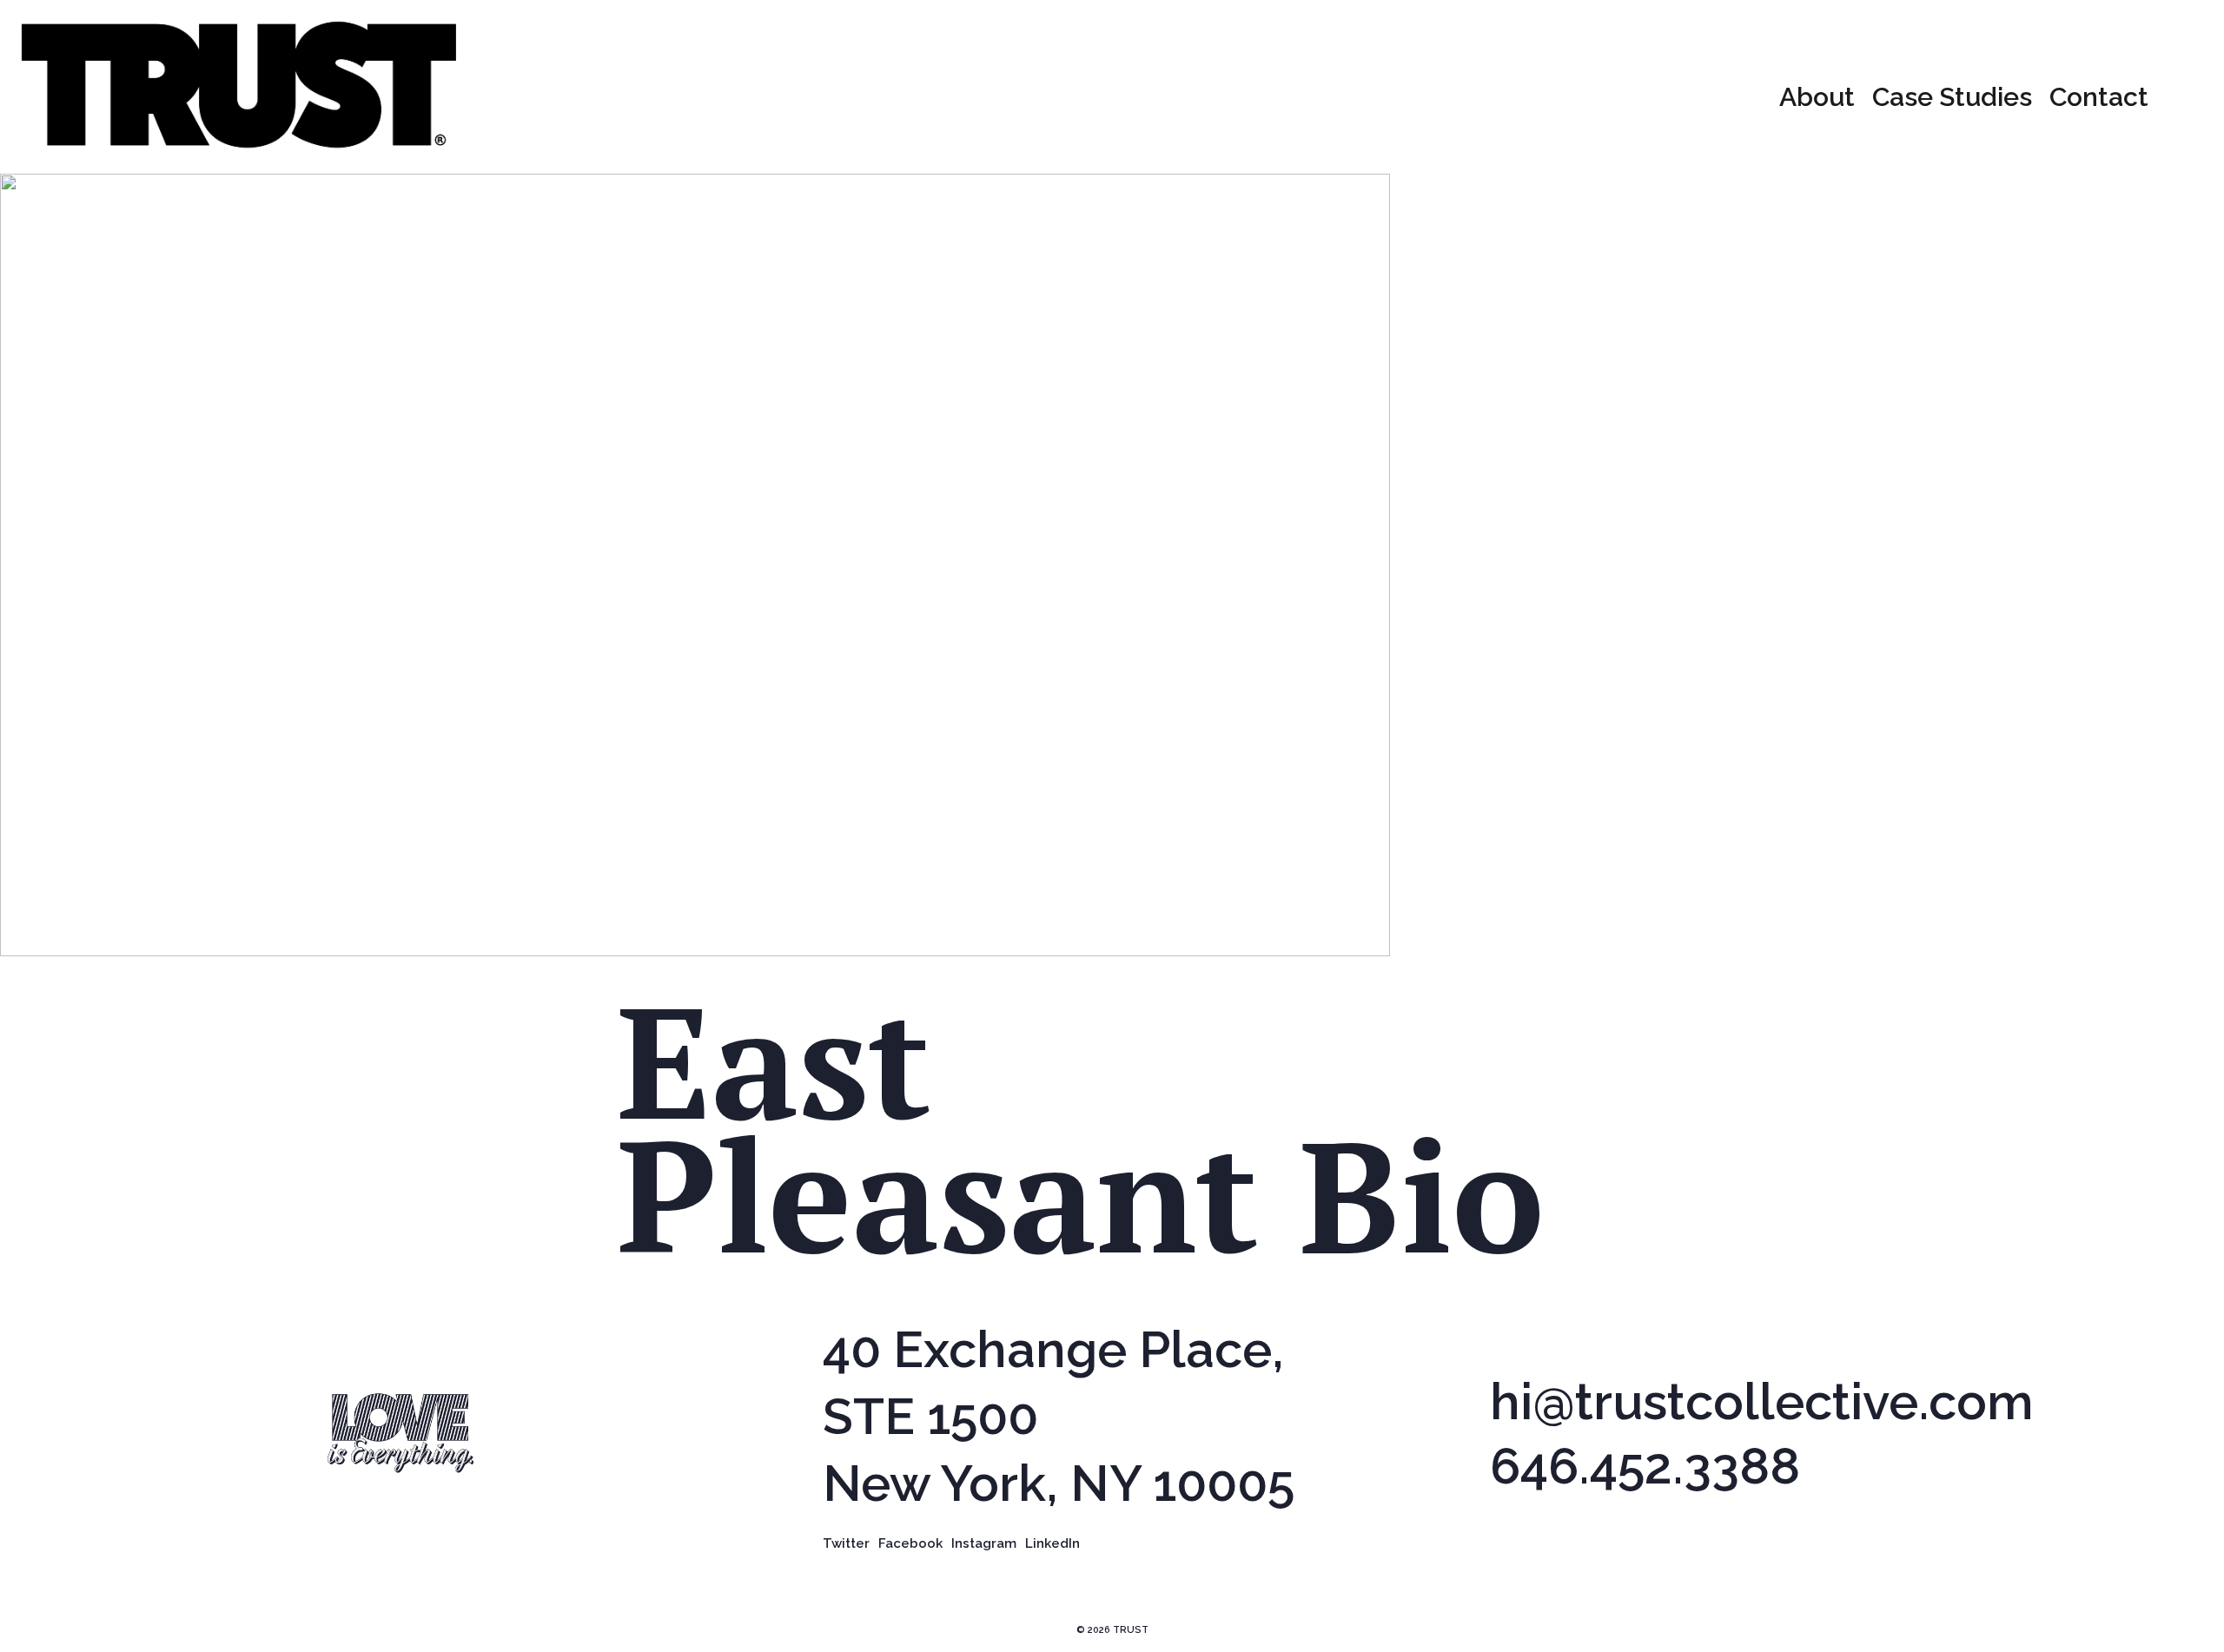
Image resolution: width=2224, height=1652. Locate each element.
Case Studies (1952, 97)
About (1817, 97)
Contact (2099, 97)
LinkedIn (1052, 1543)
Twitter (846, 1543)
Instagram (984, 1543)
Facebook (910, 1543)
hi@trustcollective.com (1762, 1402)
